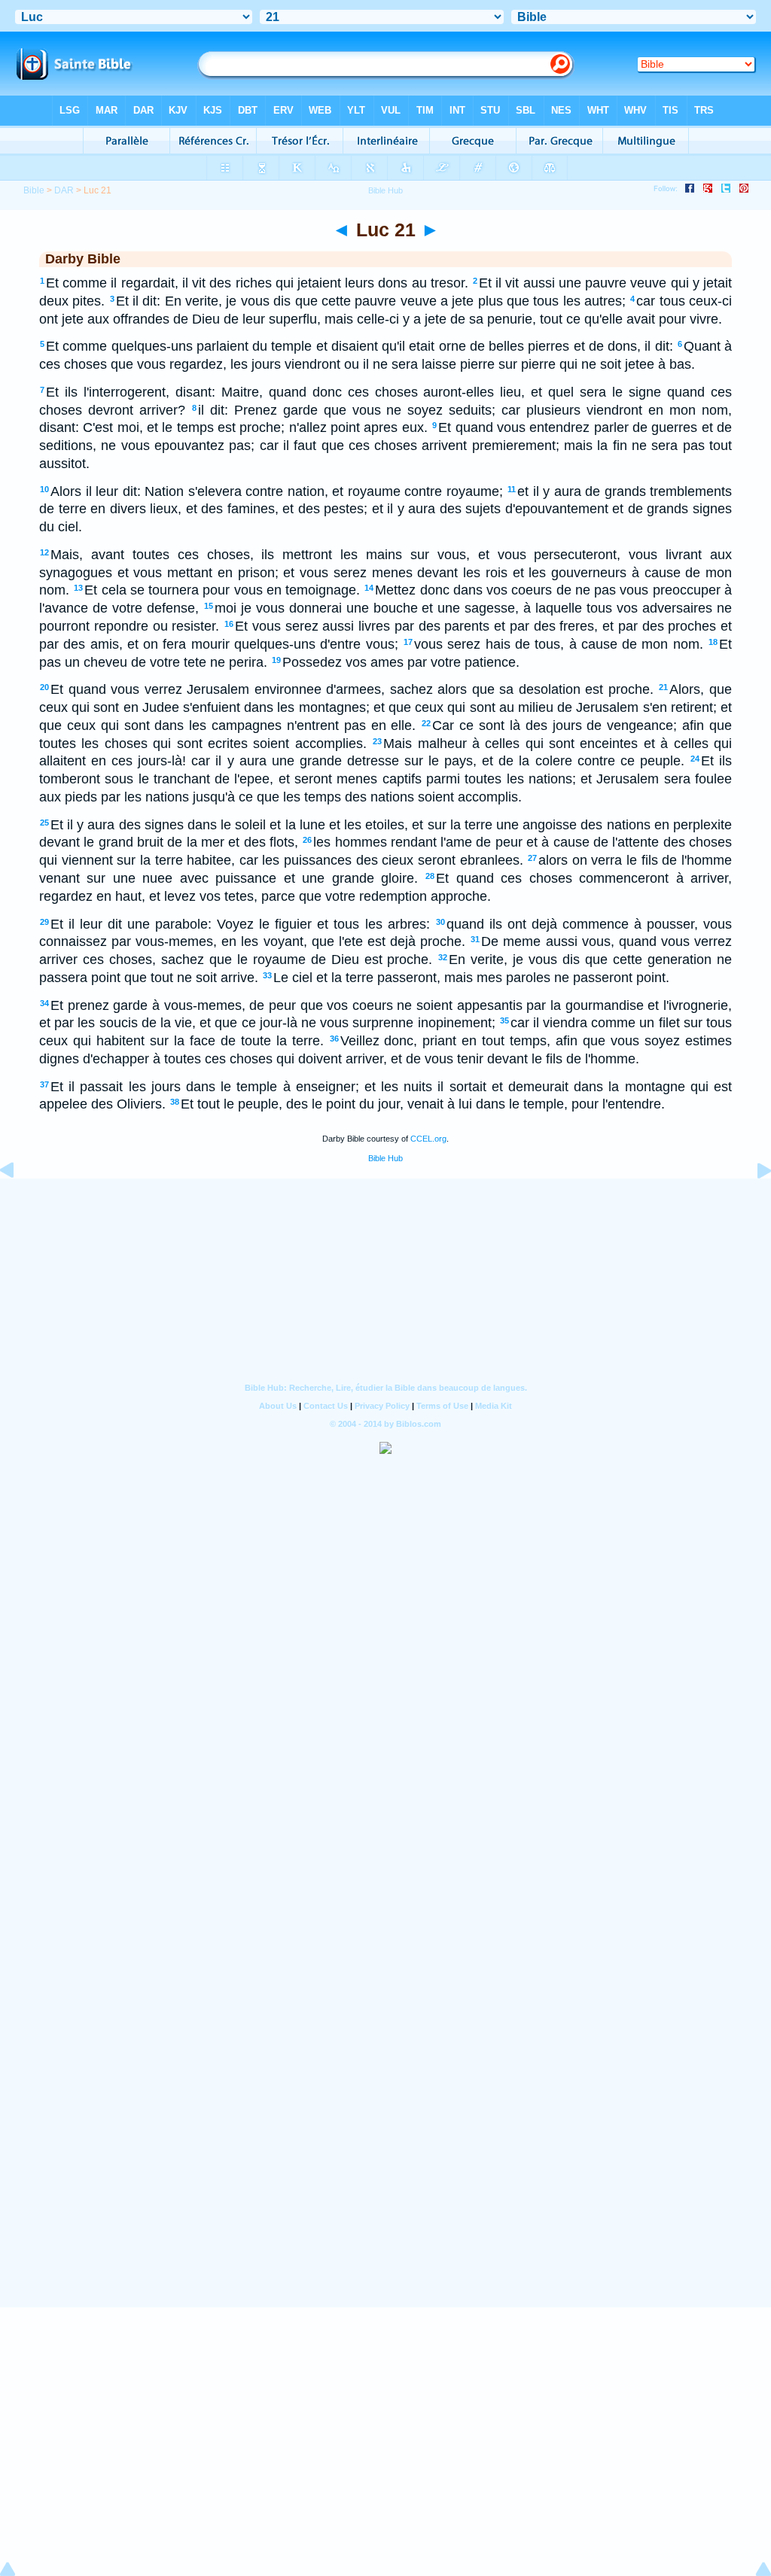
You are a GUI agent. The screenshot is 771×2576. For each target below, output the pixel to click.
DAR (64, 190)
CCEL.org (428, 1139)
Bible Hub (385, 1158)
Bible (34, 190)
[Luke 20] (19, 1204)
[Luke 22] (752, 1204)
